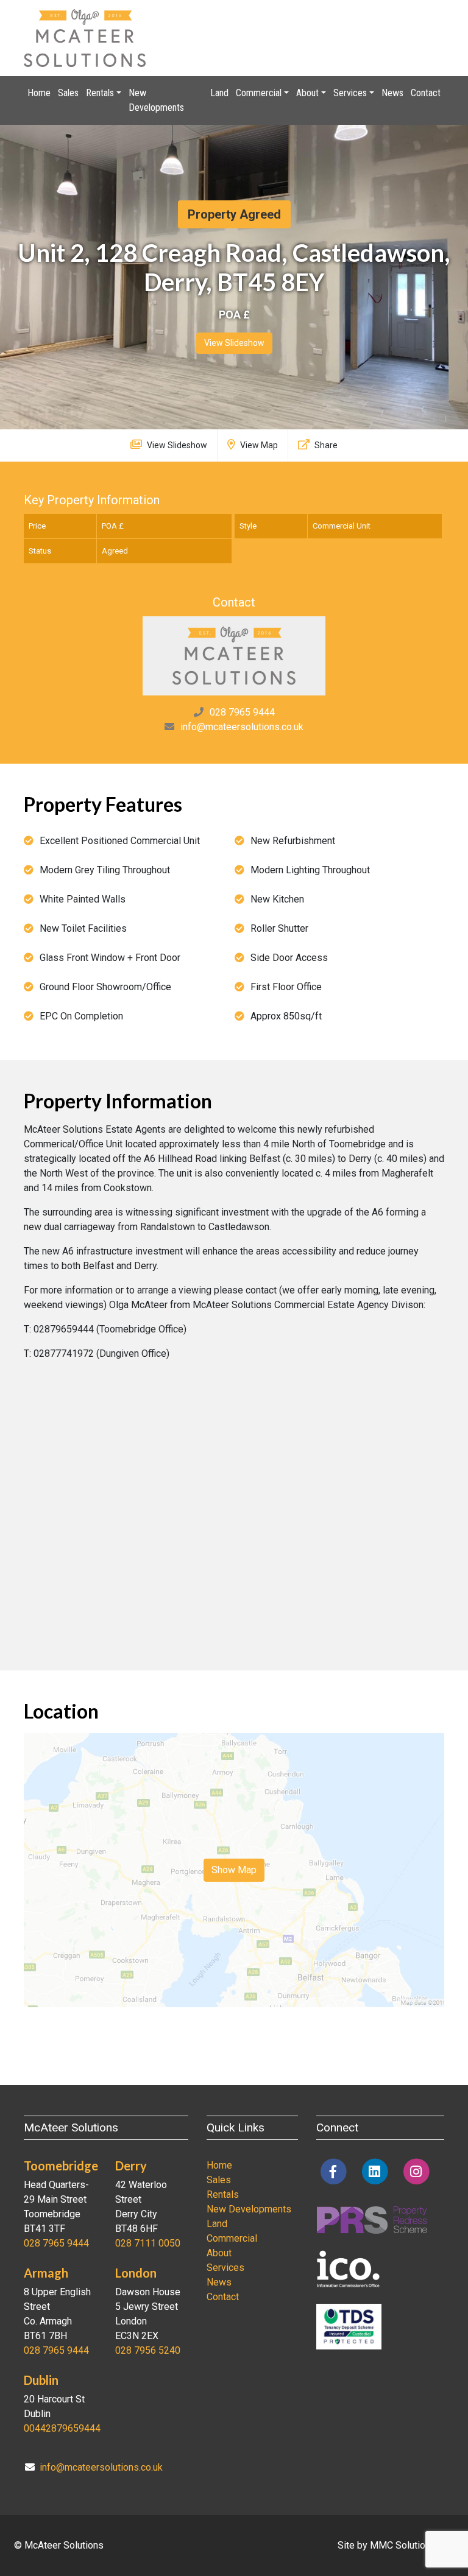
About (219, 2253)
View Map (258, 445)
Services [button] (350, 93)
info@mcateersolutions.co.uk (242, 727)
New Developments (156, 100)
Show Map (234, 1870)
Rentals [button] (100, 93)
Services (225, 2268)
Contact (426, 93)
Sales (68, 93)
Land (219, 93)
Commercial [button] (259, 93)
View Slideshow (234, 343)
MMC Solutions (403, 2545)
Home (39, 93)
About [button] (307, 93)
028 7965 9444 (242, 712)
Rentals (223, 2194)
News (392, 93)
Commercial (232, 2238)
